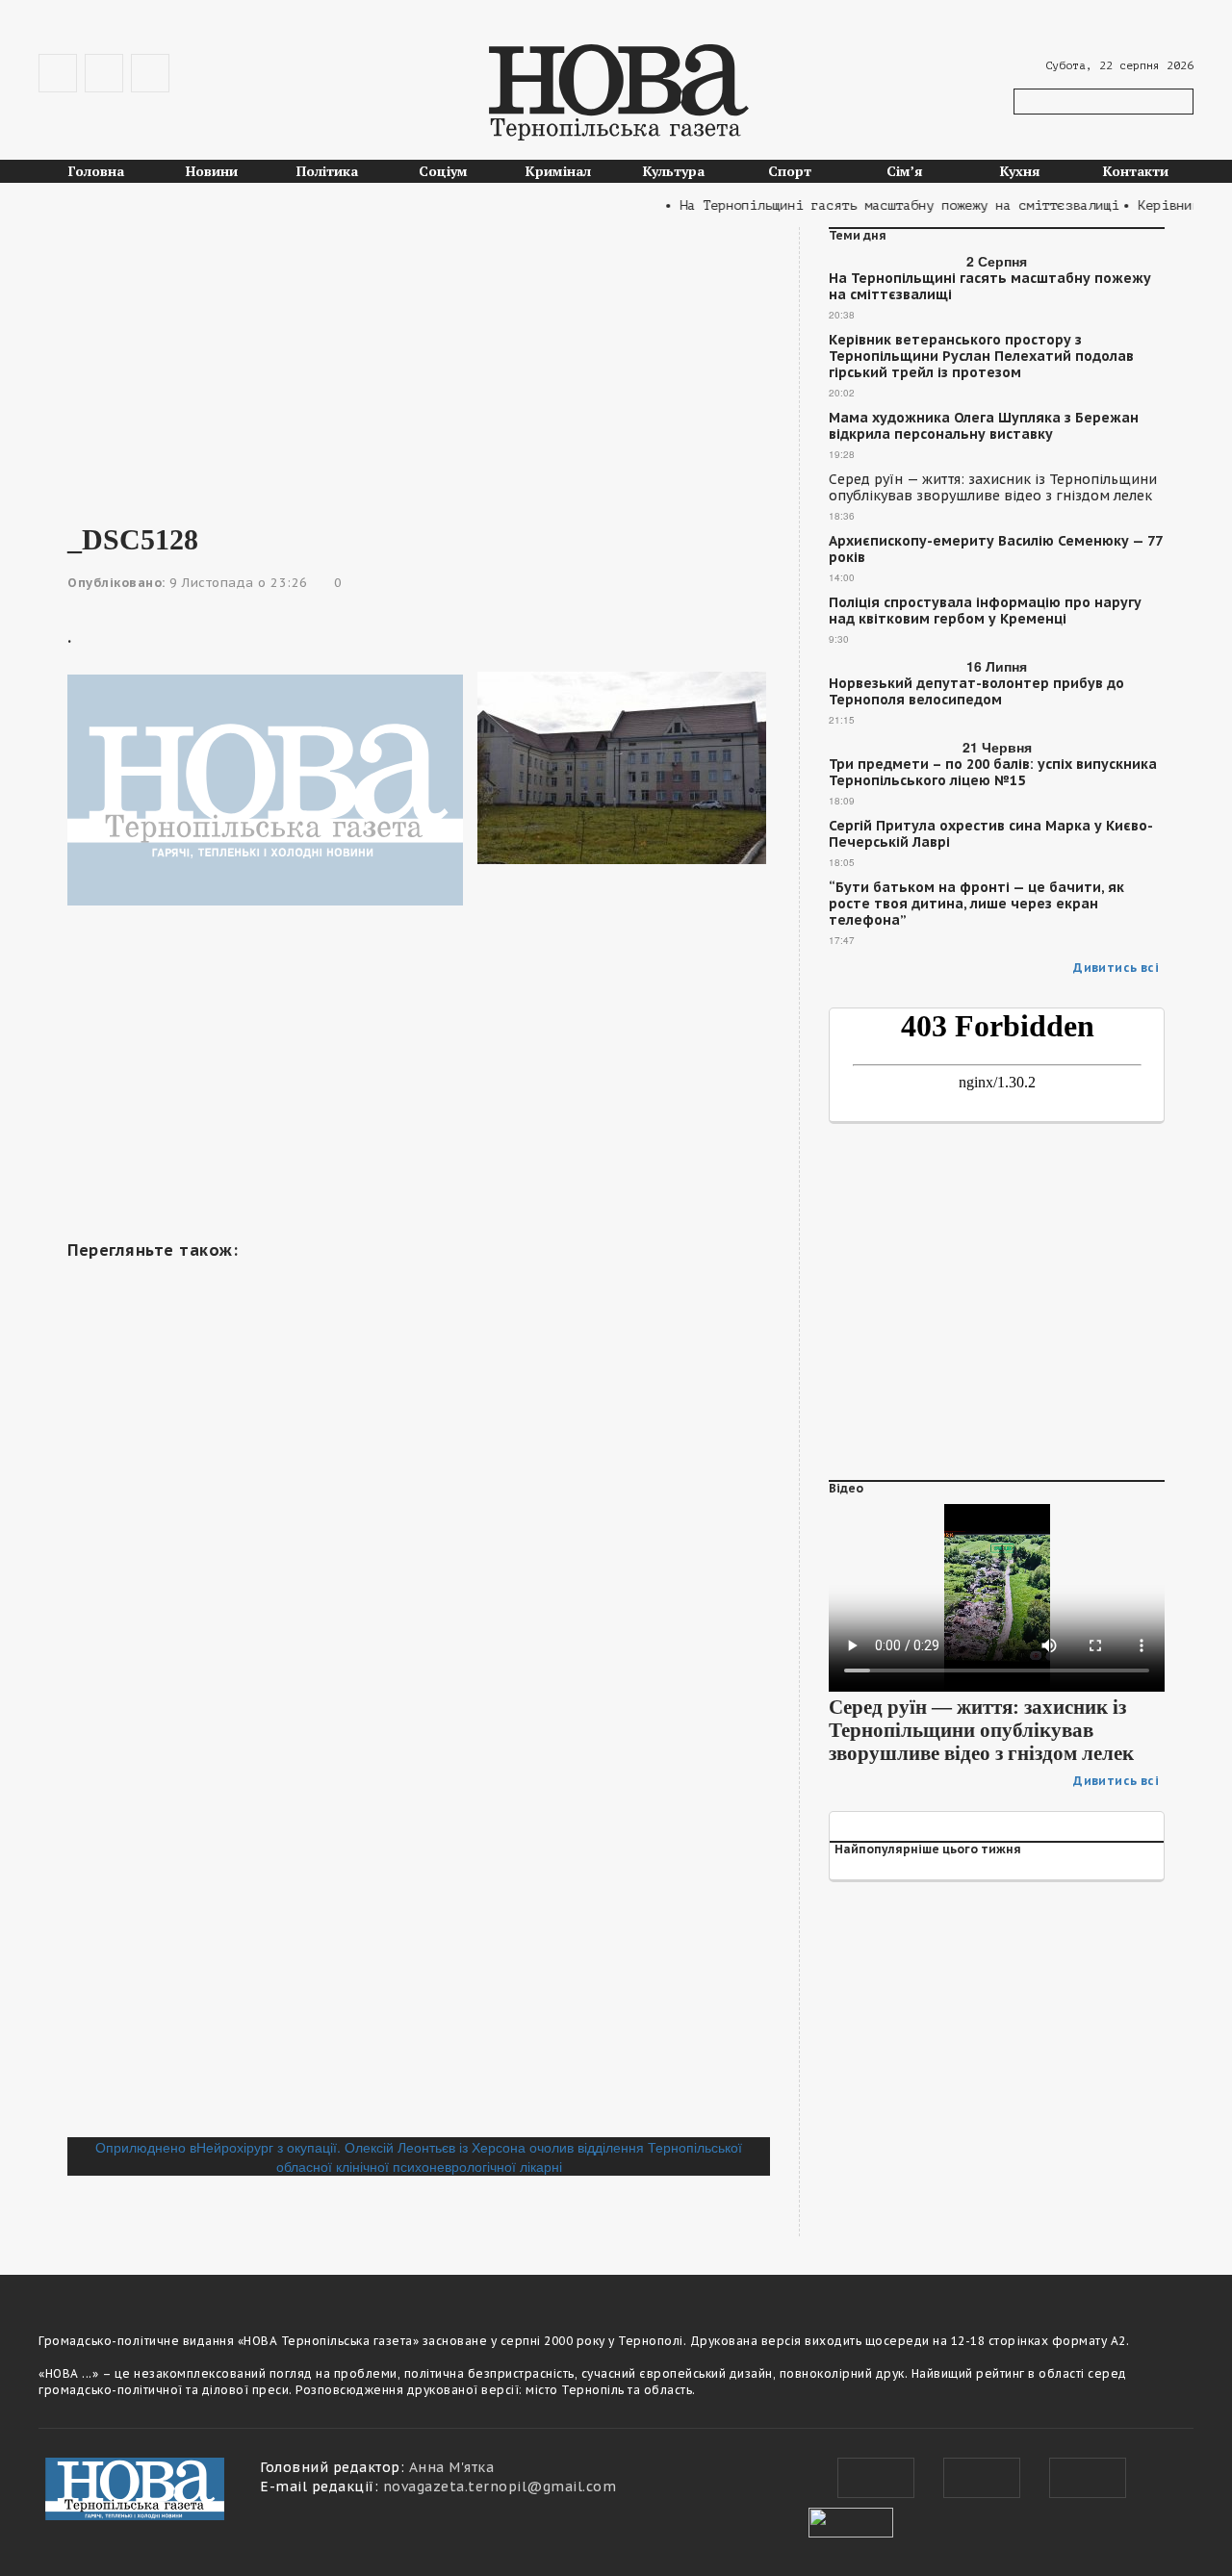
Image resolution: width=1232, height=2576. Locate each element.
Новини (212, 171)
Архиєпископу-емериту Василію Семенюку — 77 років (995, 549)
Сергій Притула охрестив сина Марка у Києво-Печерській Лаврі (991, 834)
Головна (96, 171)
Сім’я (905, 171)
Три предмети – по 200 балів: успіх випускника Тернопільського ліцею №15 (993, 773)
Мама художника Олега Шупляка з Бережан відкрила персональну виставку (984, 426)
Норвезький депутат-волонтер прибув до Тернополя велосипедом (976, 692)
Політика (327, 171)
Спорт (790, 171)
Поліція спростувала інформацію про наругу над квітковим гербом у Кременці (985, 611)
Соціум (443, 171)
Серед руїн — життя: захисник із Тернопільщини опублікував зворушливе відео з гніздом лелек (993, 488)
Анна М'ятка (452, 2467)
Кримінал (558, 171)
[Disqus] (419, 1874)
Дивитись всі (1116, 968)
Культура (674, 171)
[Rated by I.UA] (851, 2520)
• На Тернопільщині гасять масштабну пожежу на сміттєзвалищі (871, 205)
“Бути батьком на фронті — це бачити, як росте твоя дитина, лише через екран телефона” (976, 904)
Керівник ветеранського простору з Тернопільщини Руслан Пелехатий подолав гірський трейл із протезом (981, 357)
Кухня (1020, 171)
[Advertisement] (419, 362)
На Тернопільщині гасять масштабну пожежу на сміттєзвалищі (990, 287)
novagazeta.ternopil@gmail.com (500, 2487)
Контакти (1136, 171)
